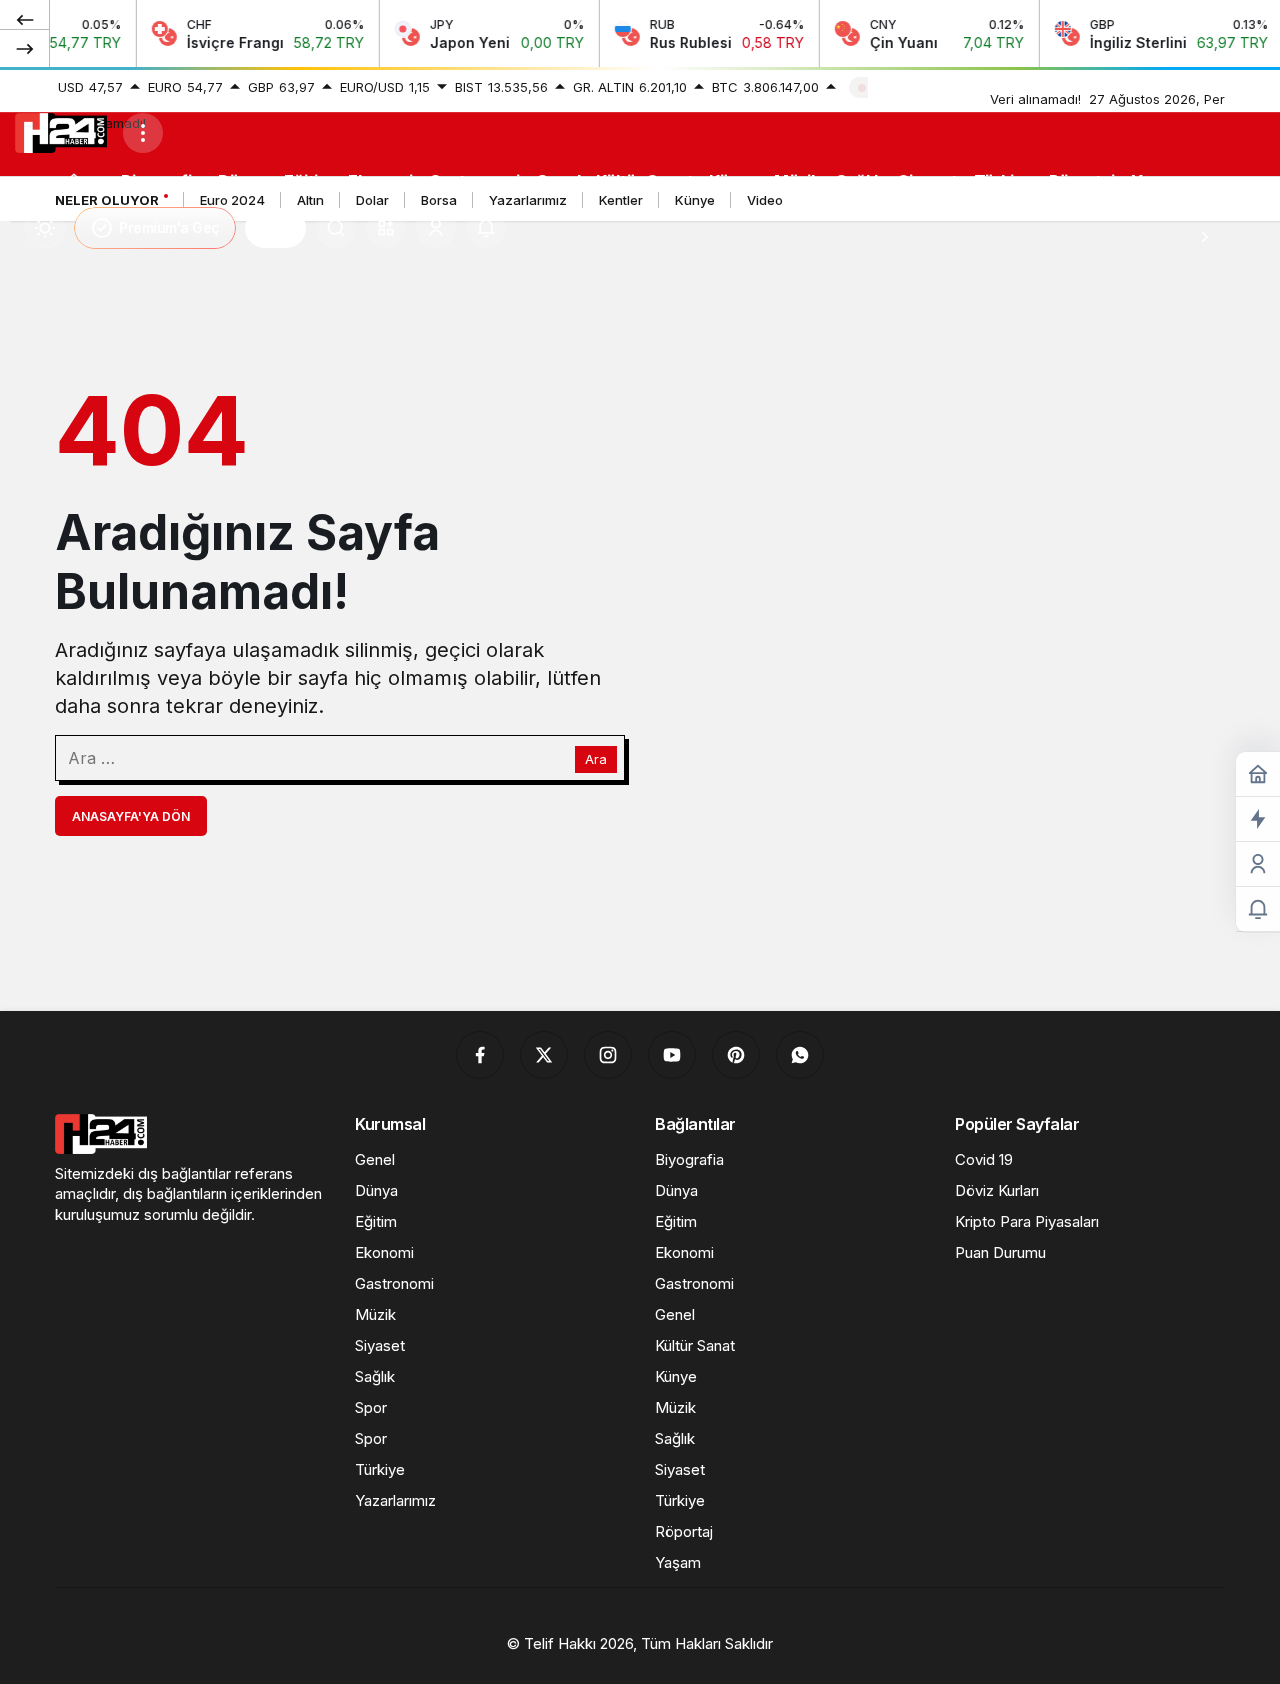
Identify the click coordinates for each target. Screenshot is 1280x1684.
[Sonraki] (25, 48)
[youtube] (672, 1055)
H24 (275, 228)
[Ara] (336, 228)
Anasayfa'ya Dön (131, 816)
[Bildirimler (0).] (1258, 909)
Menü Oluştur (918, 87)
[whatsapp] (800, 1055)
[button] (386, 228)
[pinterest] (736, 1055)
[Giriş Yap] (436, 228)
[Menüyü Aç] (143, 133)
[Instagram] (608, 1055)
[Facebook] (480, 1055)
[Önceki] (25, 19)
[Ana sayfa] (74, 180)
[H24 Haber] (61, 131)
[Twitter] (544, 1055)
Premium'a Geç (169, 227)
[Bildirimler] (486, 228)
